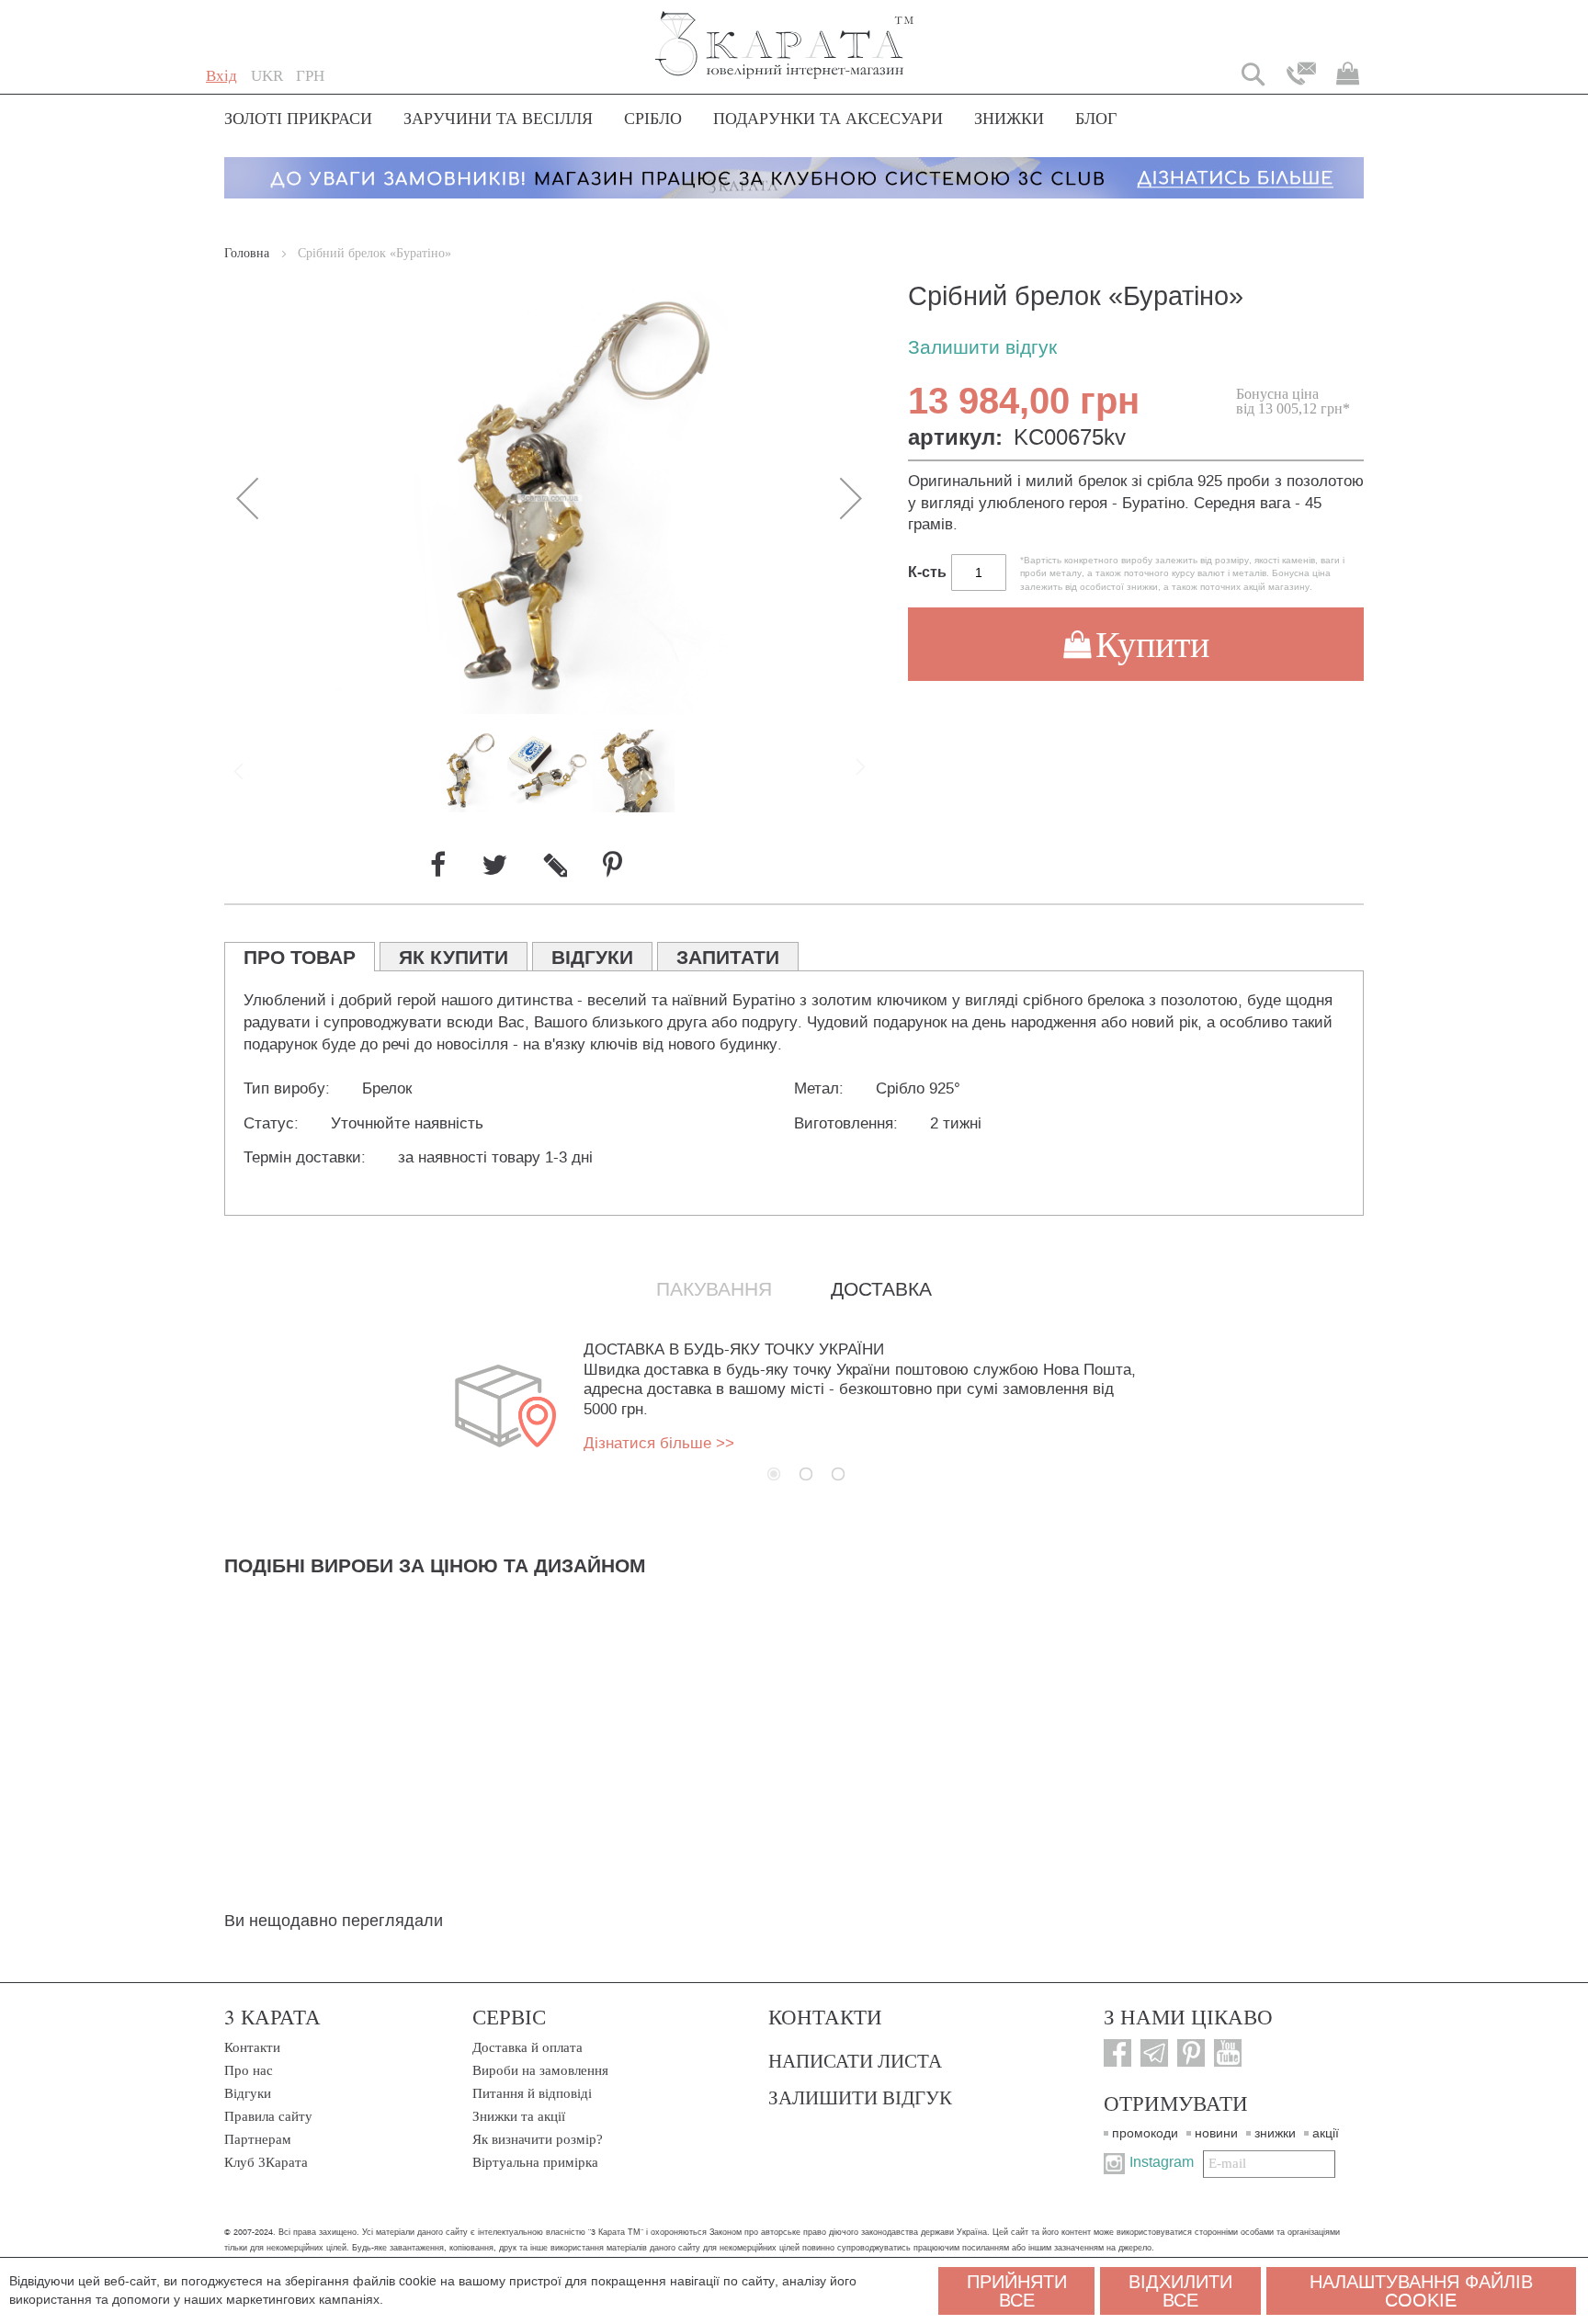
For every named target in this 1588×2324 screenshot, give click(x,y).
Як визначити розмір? (538, 2139)
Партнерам (258, 2139)
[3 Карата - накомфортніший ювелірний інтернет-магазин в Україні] (785, 33)
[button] (267, 76)
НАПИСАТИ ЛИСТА (855, 2060)
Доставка (881, 1289)
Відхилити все (1180, 2291)
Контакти (252, 2047)
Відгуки (248, 2093)
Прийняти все (1017, 2291)
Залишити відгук (982, 348)
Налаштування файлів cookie (1421, 2291)
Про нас (249, 2070)
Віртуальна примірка (535, 2162)
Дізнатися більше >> (659, 1443)
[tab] (300, 957)
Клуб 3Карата (266, 2162)
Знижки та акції (519, 2116)
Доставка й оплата (527, 2047)
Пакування (714, 1289)
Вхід (221, 76)
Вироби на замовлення (540, 2070)
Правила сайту (268, 2116)
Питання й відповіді (532, 2093)
